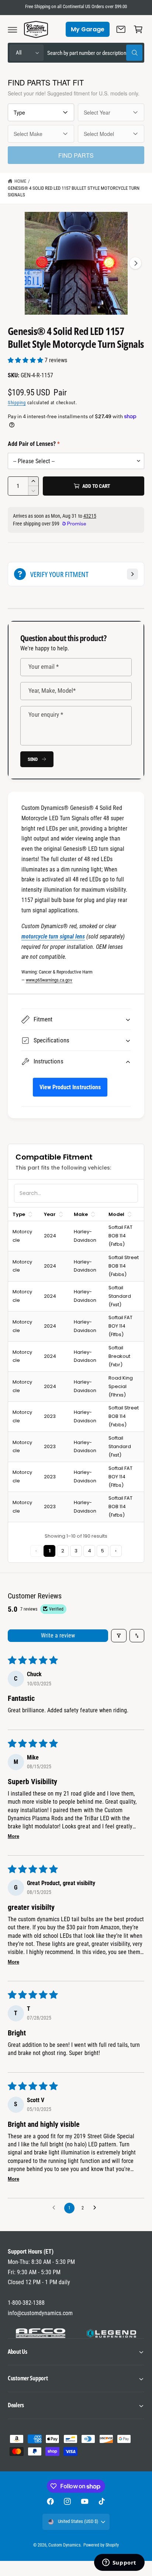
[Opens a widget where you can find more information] (119, 2563)
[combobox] (95, 53)
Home (20, 181)
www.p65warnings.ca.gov (49, 980)
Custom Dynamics (64, 2545)
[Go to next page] (97, 2208)
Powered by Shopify (101, 2545)
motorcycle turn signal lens (53, 936)
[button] (13, 29)
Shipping (17, 403)
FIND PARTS (76, 155)
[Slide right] (135, 263)
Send (33, 759)
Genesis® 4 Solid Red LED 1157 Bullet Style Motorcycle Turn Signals (74, 192)
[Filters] (119, 1636)
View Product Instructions (70, 1087)
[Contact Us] (121, 29)
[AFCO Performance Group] (41, 2333)
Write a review (58, 1635)
